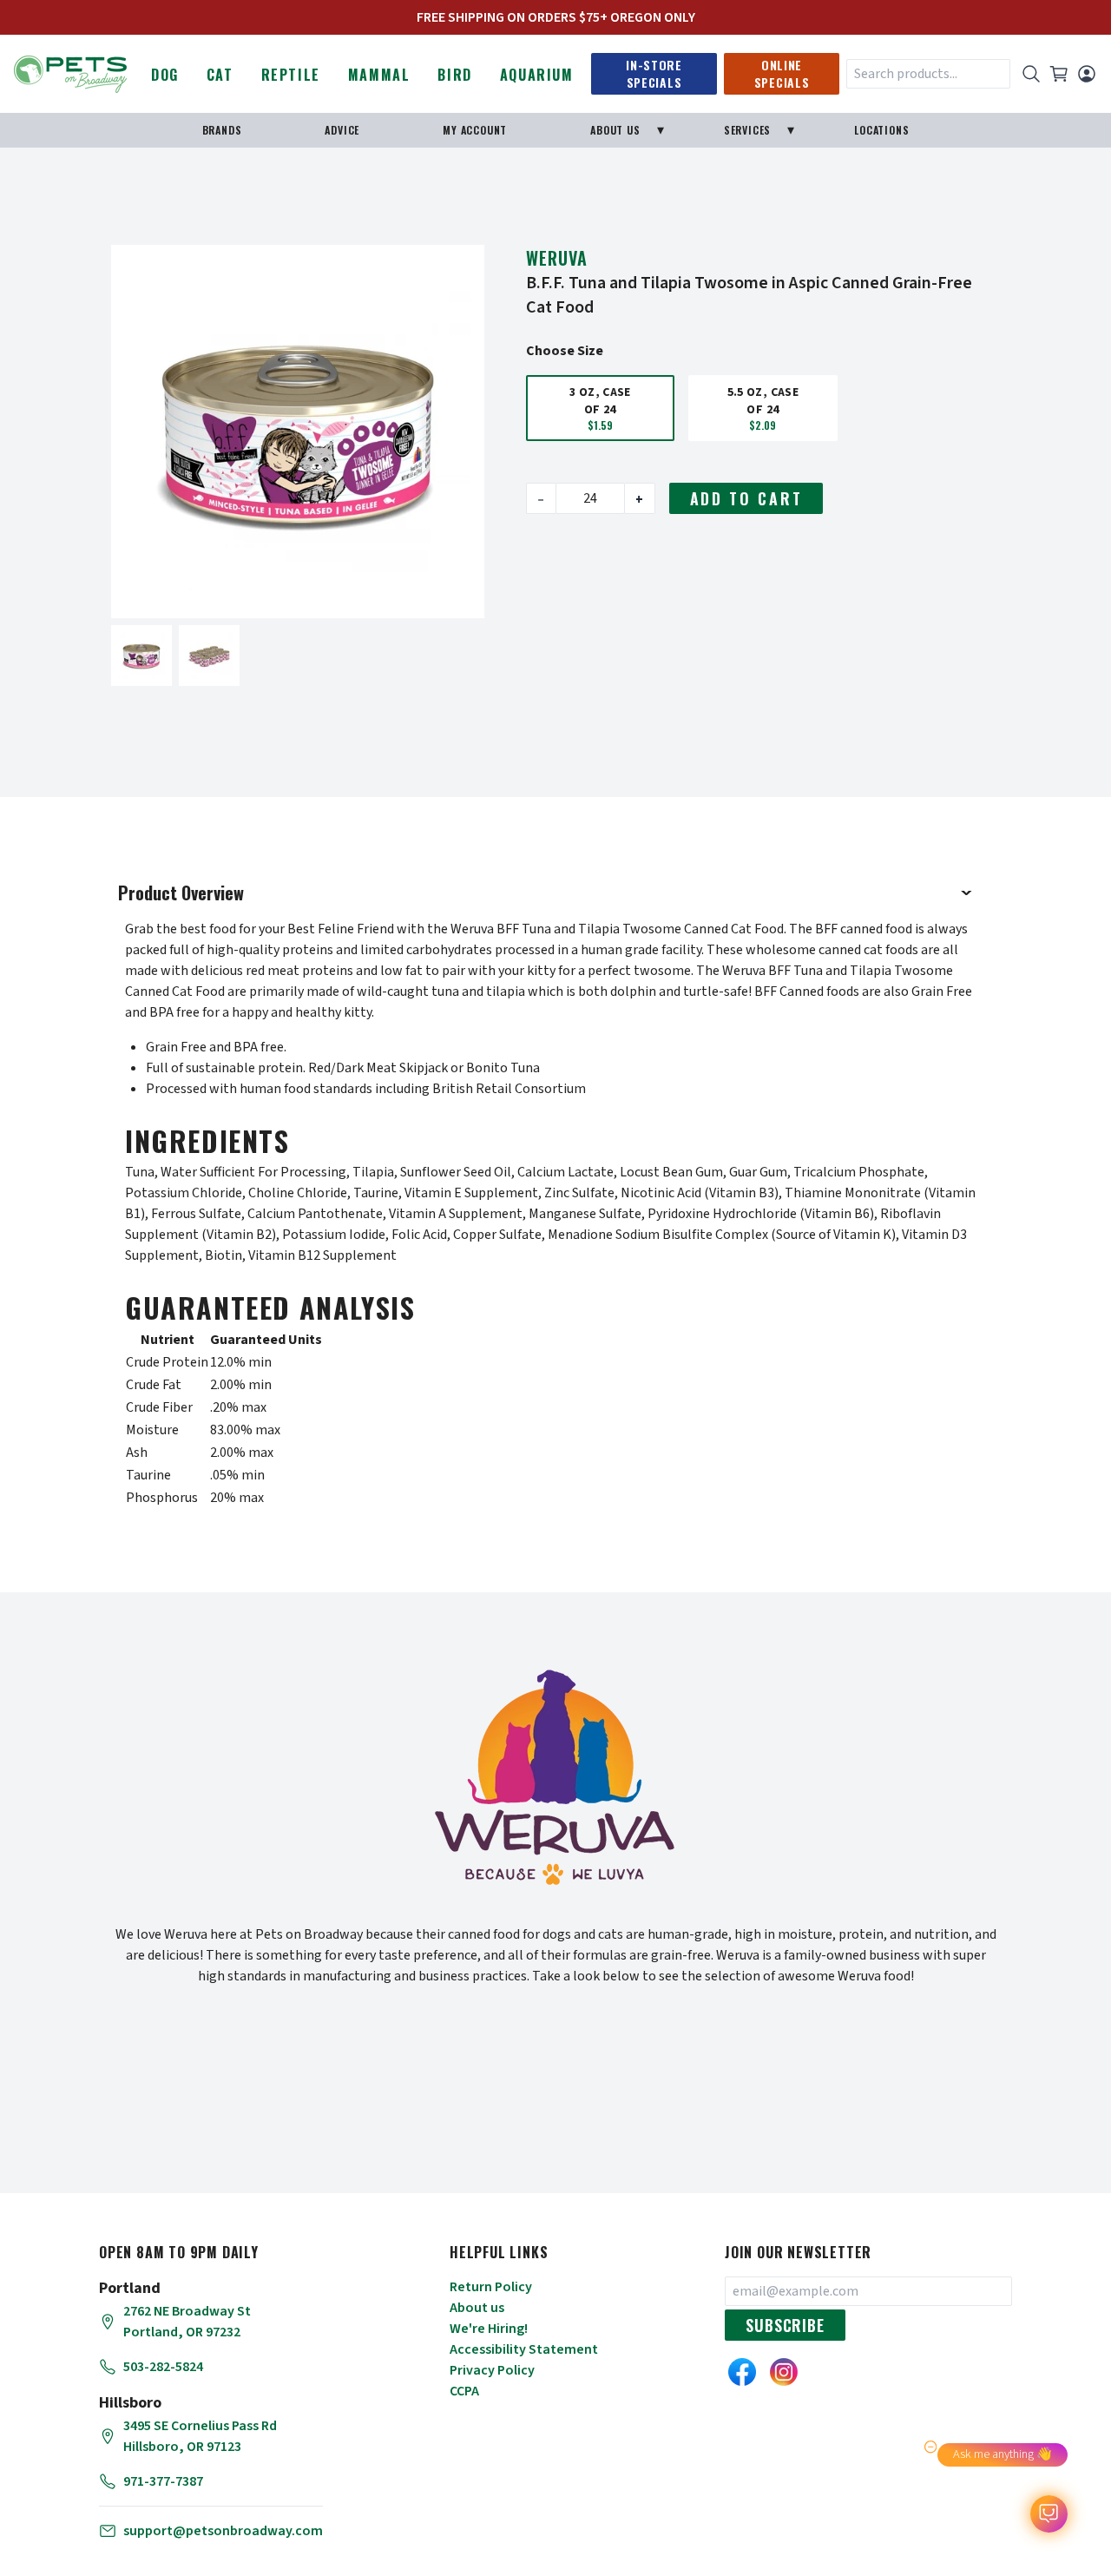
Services (747, 130)
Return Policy (491, 2287)
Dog (165, 75)
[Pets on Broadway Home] (70, 72)
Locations (881, 130)
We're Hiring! (489, 2329)
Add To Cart (746, 498)
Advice (342, 130)
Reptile (291, 75)
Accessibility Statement (524, 2349)
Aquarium (537, 75)
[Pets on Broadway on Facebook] (742, 2372)
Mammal (379, 75)
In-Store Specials (654, 73)
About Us (615, 130)
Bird (454, 75)
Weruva (557, 258)
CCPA (464, 2391)
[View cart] (1059, 74)
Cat (220, 75)
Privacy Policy (492, 2370)
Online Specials (782, 73)
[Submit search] (1031, 74)
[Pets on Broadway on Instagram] (784, 2372)
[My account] (1087, 74)
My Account (475, 130)
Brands (222, 130)
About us (477, 2308)
